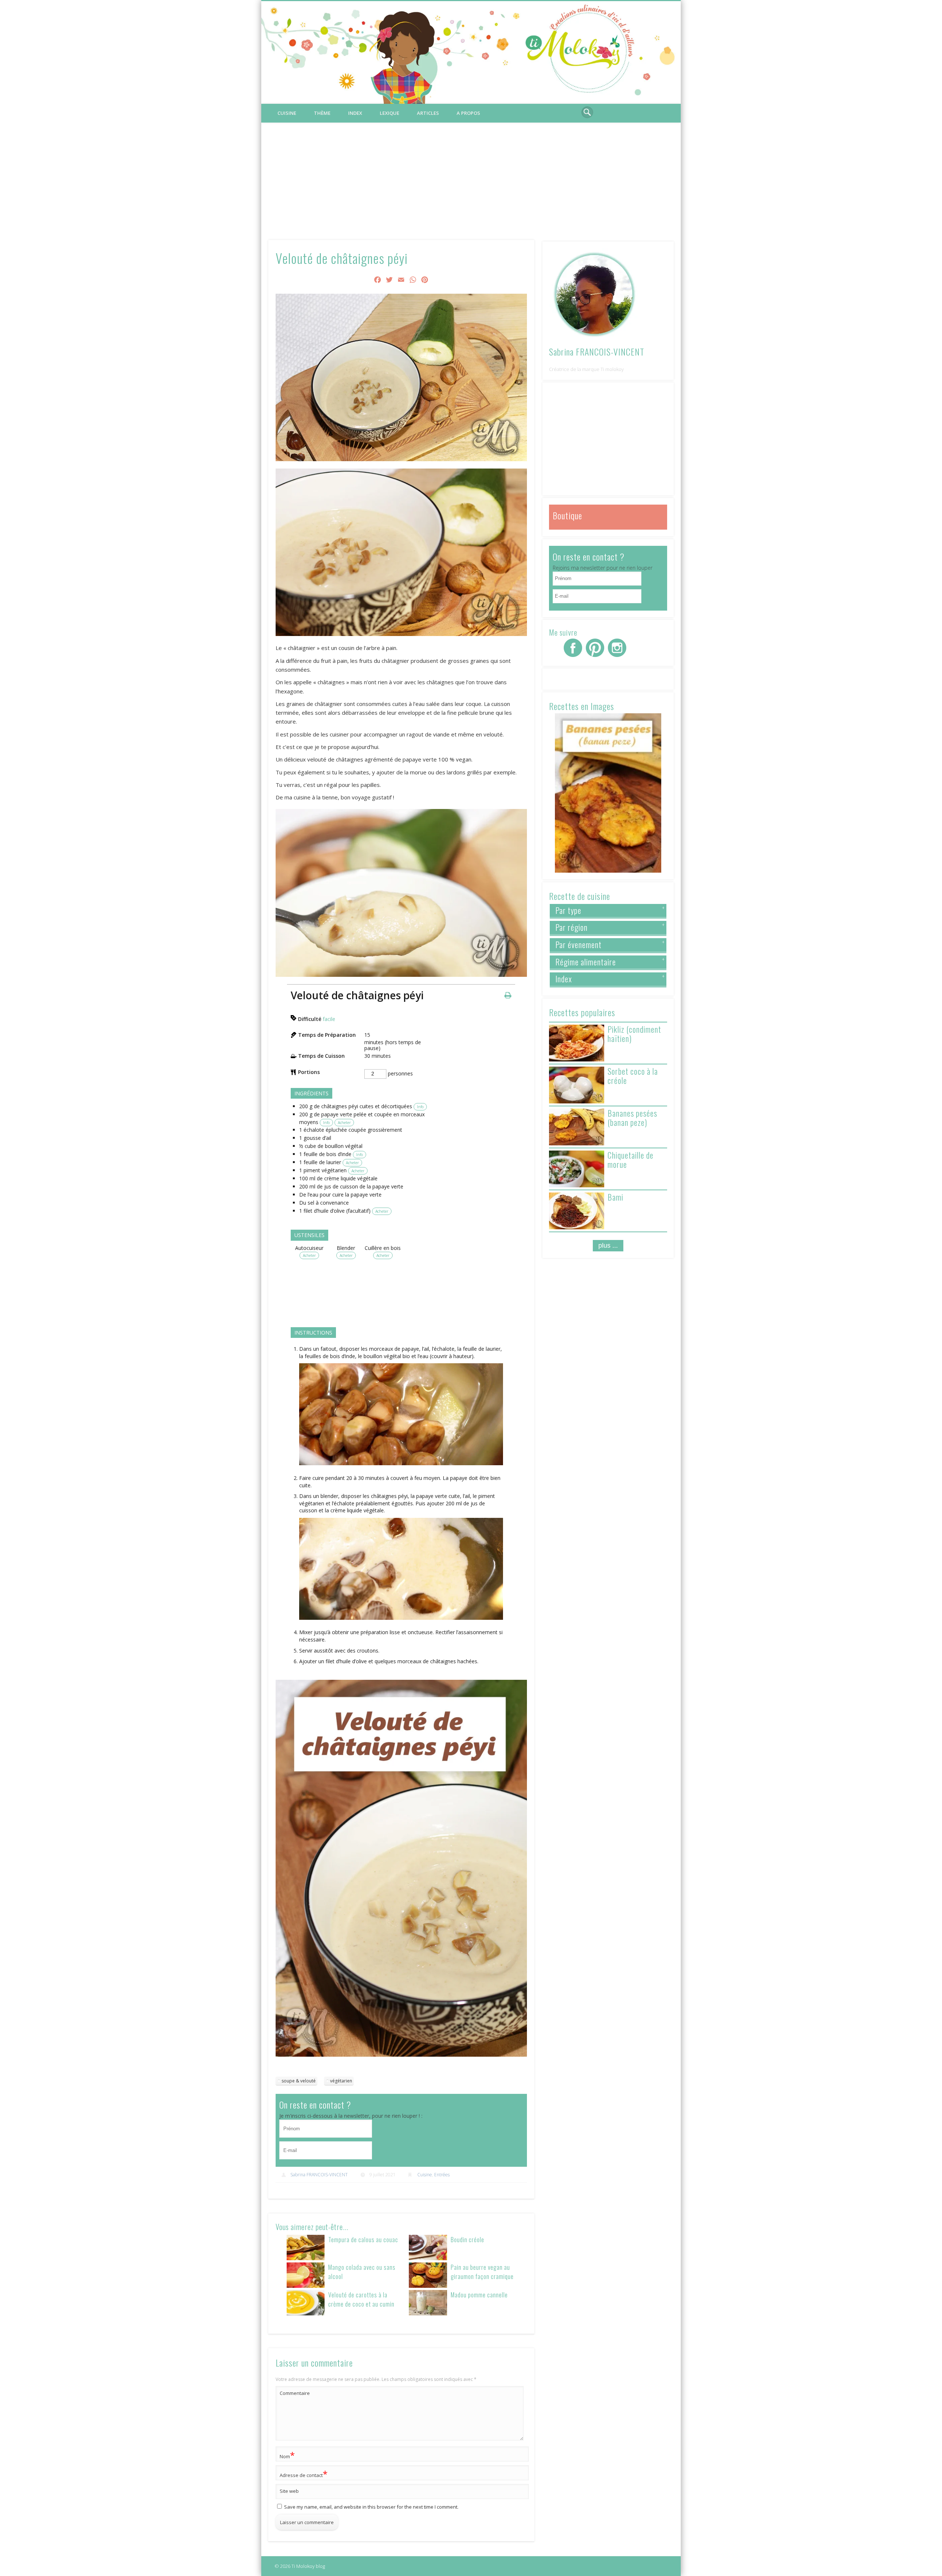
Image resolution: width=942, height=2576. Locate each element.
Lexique (389, 113)
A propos (468, 113)
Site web (289, 2491)
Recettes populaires (582, 1012)
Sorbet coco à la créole (633, 1076)
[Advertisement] (471, 178)
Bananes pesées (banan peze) (632, 1118)
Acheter (344, 1123)
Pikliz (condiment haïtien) (634, 1034)
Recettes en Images (582, 706)
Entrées (442, 2175)
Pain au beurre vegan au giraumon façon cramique (482, 2272)
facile (329, 1019)
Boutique (567, 515)
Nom (287, 2455)
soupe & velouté (299, 2081)
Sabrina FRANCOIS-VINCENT (319, 2175)
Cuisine (287, 113)
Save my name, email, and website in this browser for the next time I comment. (371, 2507)
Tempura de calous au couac (363, 2239)
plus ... (608, 1245)
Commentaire (295, 2393)
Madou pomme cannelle (479, 2295)
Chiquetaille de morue (631, 1160)
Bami (615, 1197)
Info (420, 1107)
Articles (428, 113)
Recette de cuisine (580, 896)
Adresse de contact (304, 2474)
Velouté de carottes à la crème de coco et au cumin (361, 2299)
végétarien (341, 2081)
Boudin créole (468, 2239)
